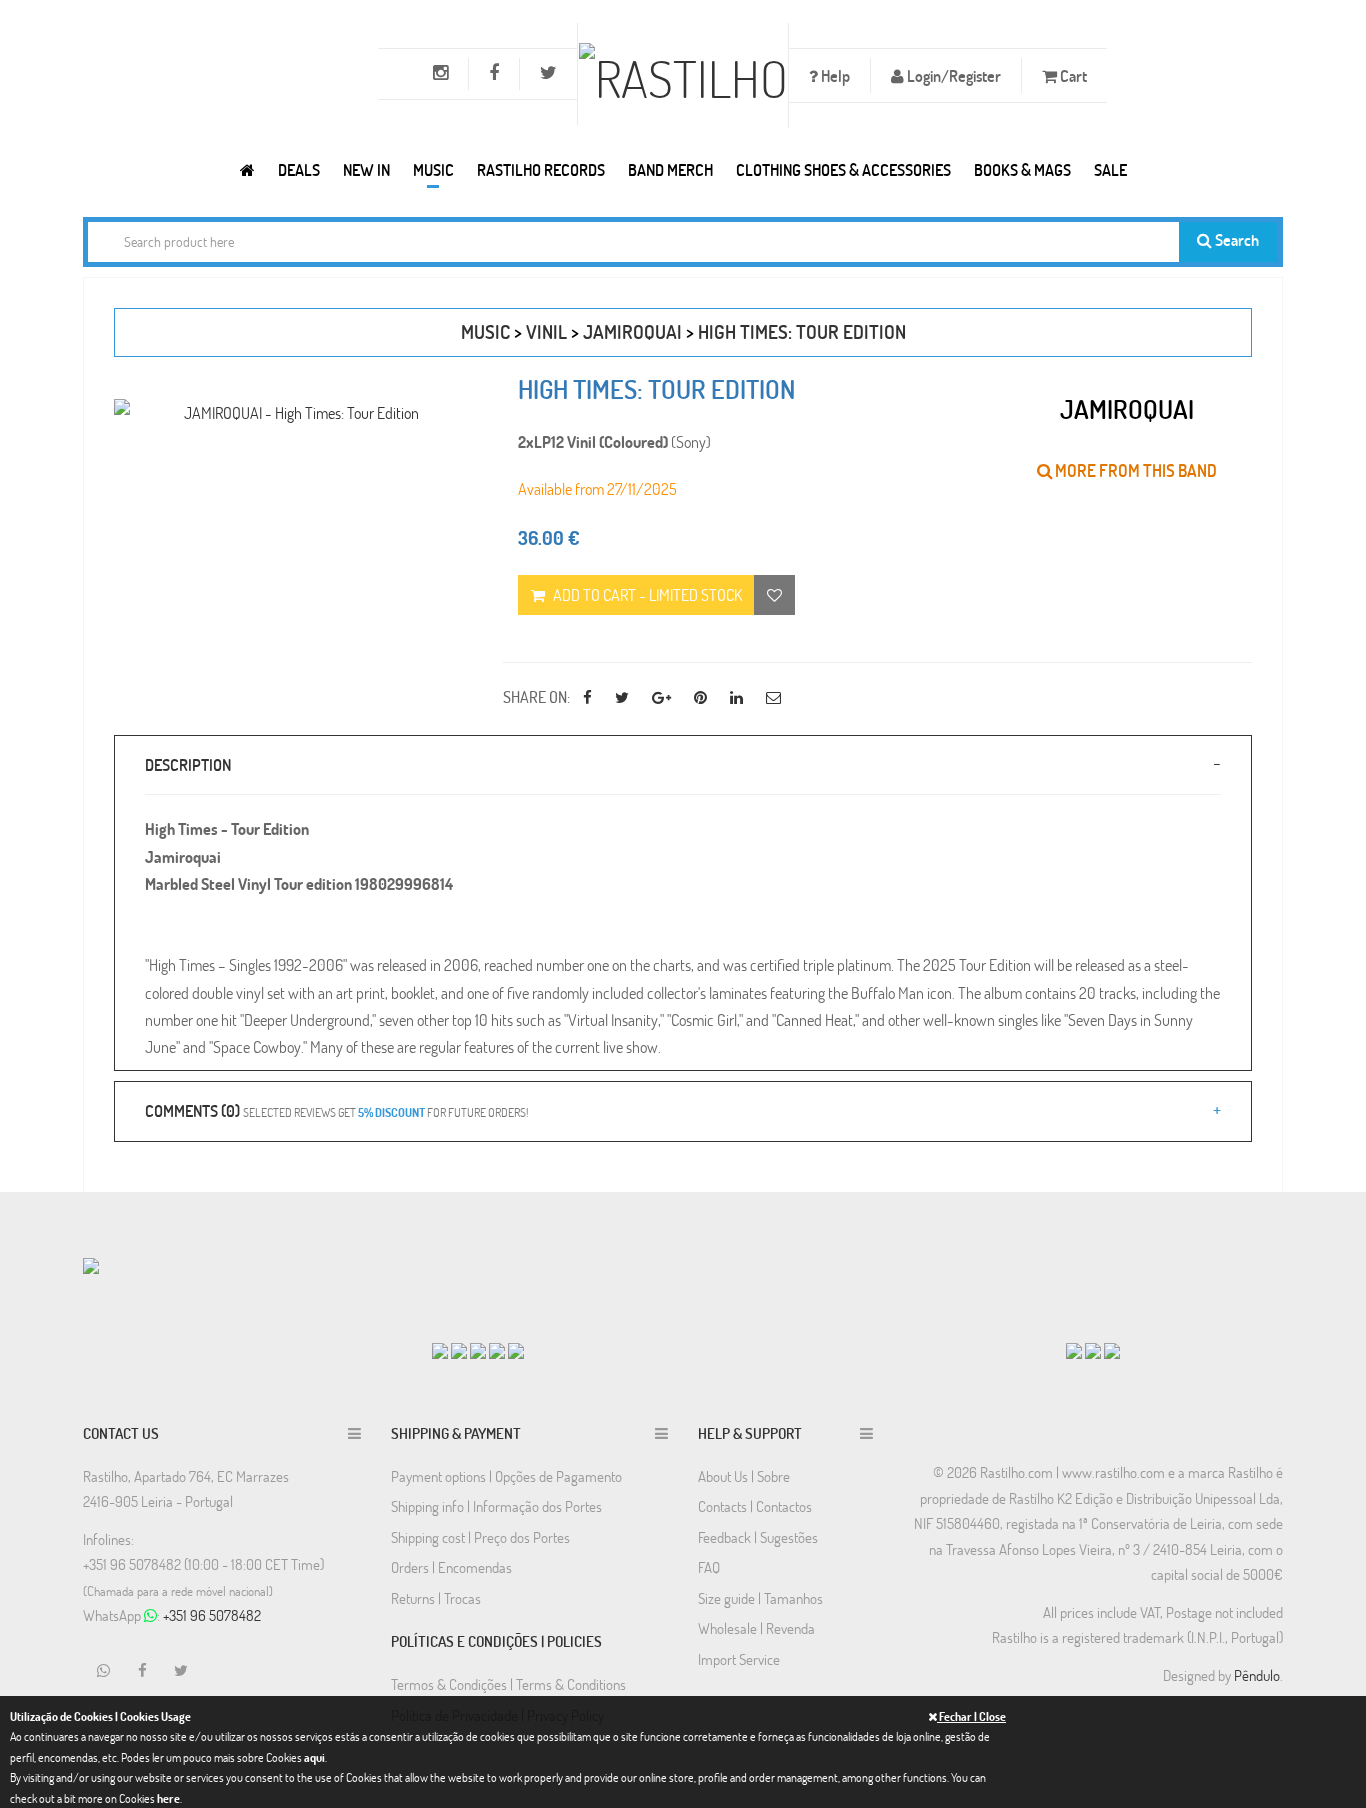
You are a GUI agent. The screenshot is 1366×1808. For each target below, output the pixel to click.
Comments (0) (336, 1110)
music (485, 331)
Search (1235, 239)
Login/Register (952, 75)
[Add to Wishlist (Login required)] (774, 595)
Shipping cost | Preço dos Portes (480, 1537)
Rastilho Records (541, 169)
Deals (299, 169)
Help (834, 75)
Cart (1072, 75)
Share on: (536, 696)
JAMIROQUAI (632, 331)
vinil (546, 331)
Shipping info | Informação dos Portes (496, 1506)
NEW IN (366, 169)
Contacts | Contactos (755, 1506)
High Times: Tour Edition (802, 331)
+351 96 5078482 (212, 1615)
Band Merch (670, 169)
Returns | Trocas (436, 1598)
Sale (1110, 169)
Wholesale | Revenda (756, 1628)
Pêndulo (1257, 1675)
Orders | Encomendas (451, 1567)
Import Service (739, 1659)
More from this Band (1134, 470)
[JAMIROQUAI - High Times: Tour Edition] (293, 412)
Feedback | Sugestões (758, 1537)
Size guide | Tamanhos (760, 1598)
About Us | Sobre (744, 1476)
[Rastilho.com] (247, 169)
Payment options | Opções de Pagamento (506, 1476)
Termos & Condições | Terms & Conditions (508, 1684)
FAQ (709, 1567)
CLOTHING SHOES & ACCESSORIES (843, 169)
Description (188, 764)
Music (433, 169)
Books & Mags (1022, 169)
